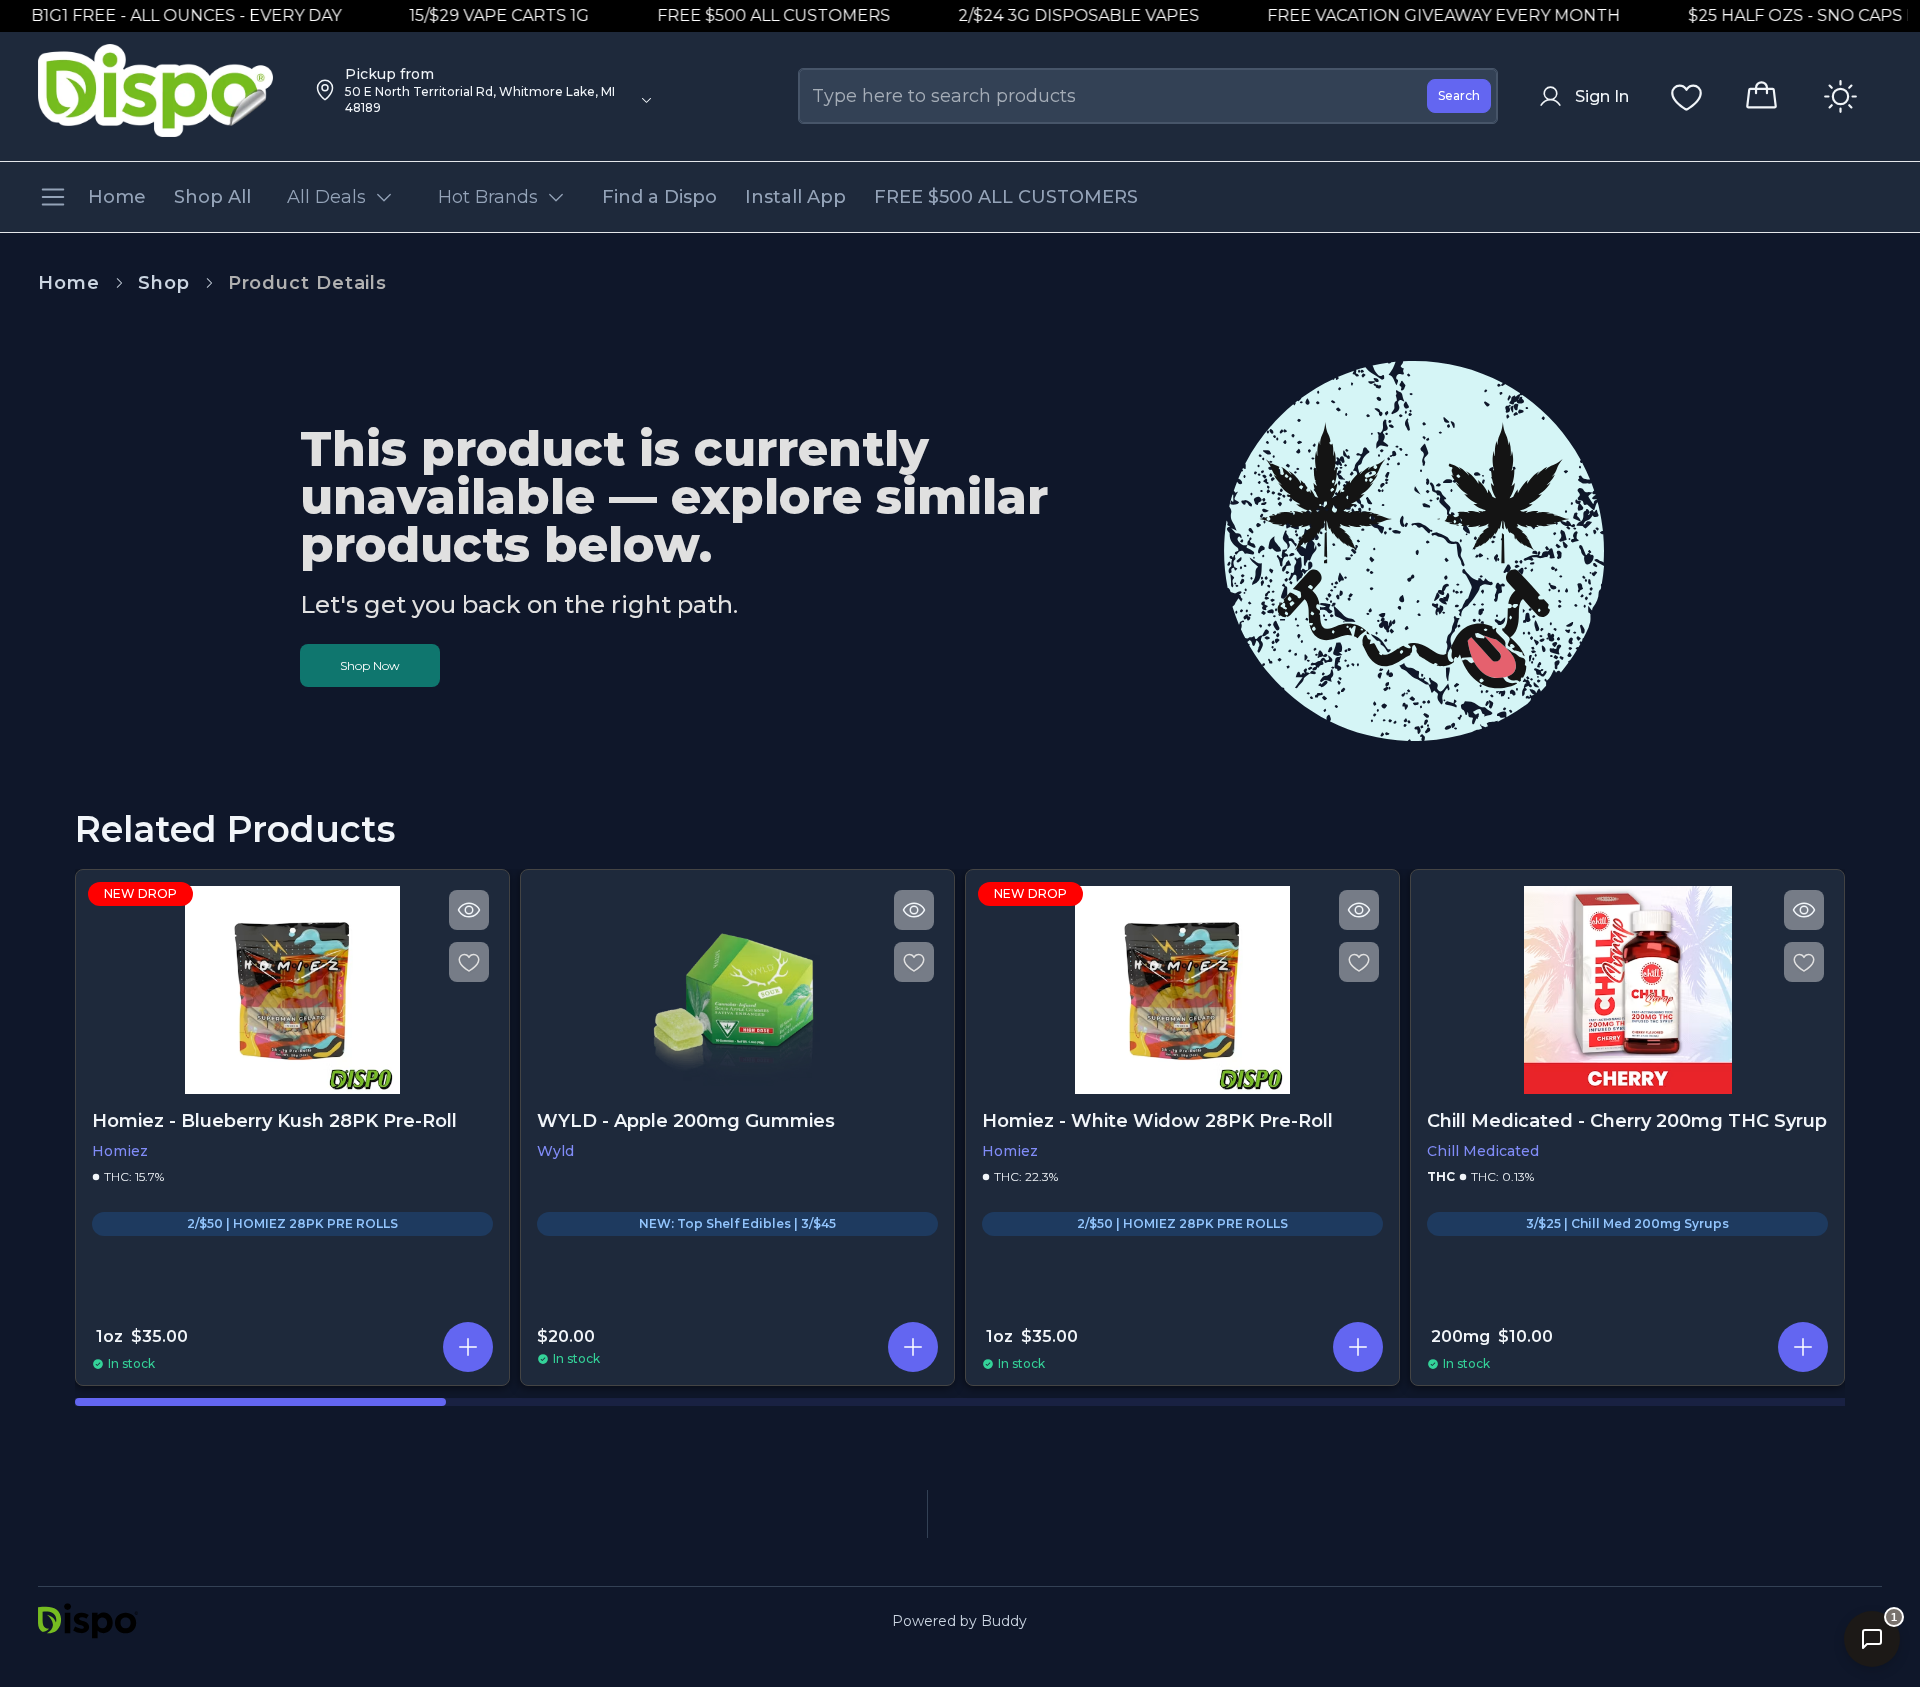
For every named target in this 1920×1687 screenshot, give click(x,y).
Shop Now (370, 665)
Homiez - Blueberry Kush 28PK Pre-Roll (274, 1121)
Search (1459, 95)
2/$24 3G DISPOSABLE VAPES (1052, 15)
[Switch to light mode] (1840, 96)
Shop (164, 283)
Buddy (1004, 1621)
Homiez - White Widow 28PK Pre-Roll (1157, 1121)
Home (69, 283)
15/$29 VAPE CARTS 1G (473, 15)
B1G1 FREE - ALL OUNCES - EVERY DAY (160, 15)
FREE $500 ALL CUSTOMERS (747, 15)
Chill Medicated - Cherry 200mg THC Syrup (1627, 1121)
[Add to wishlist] (469, 962)
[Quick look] (469, 910)
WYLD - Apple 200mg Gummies (686, 1121)
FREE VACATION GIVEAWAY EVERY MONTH (1417, 15)
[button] (468, 1347)
